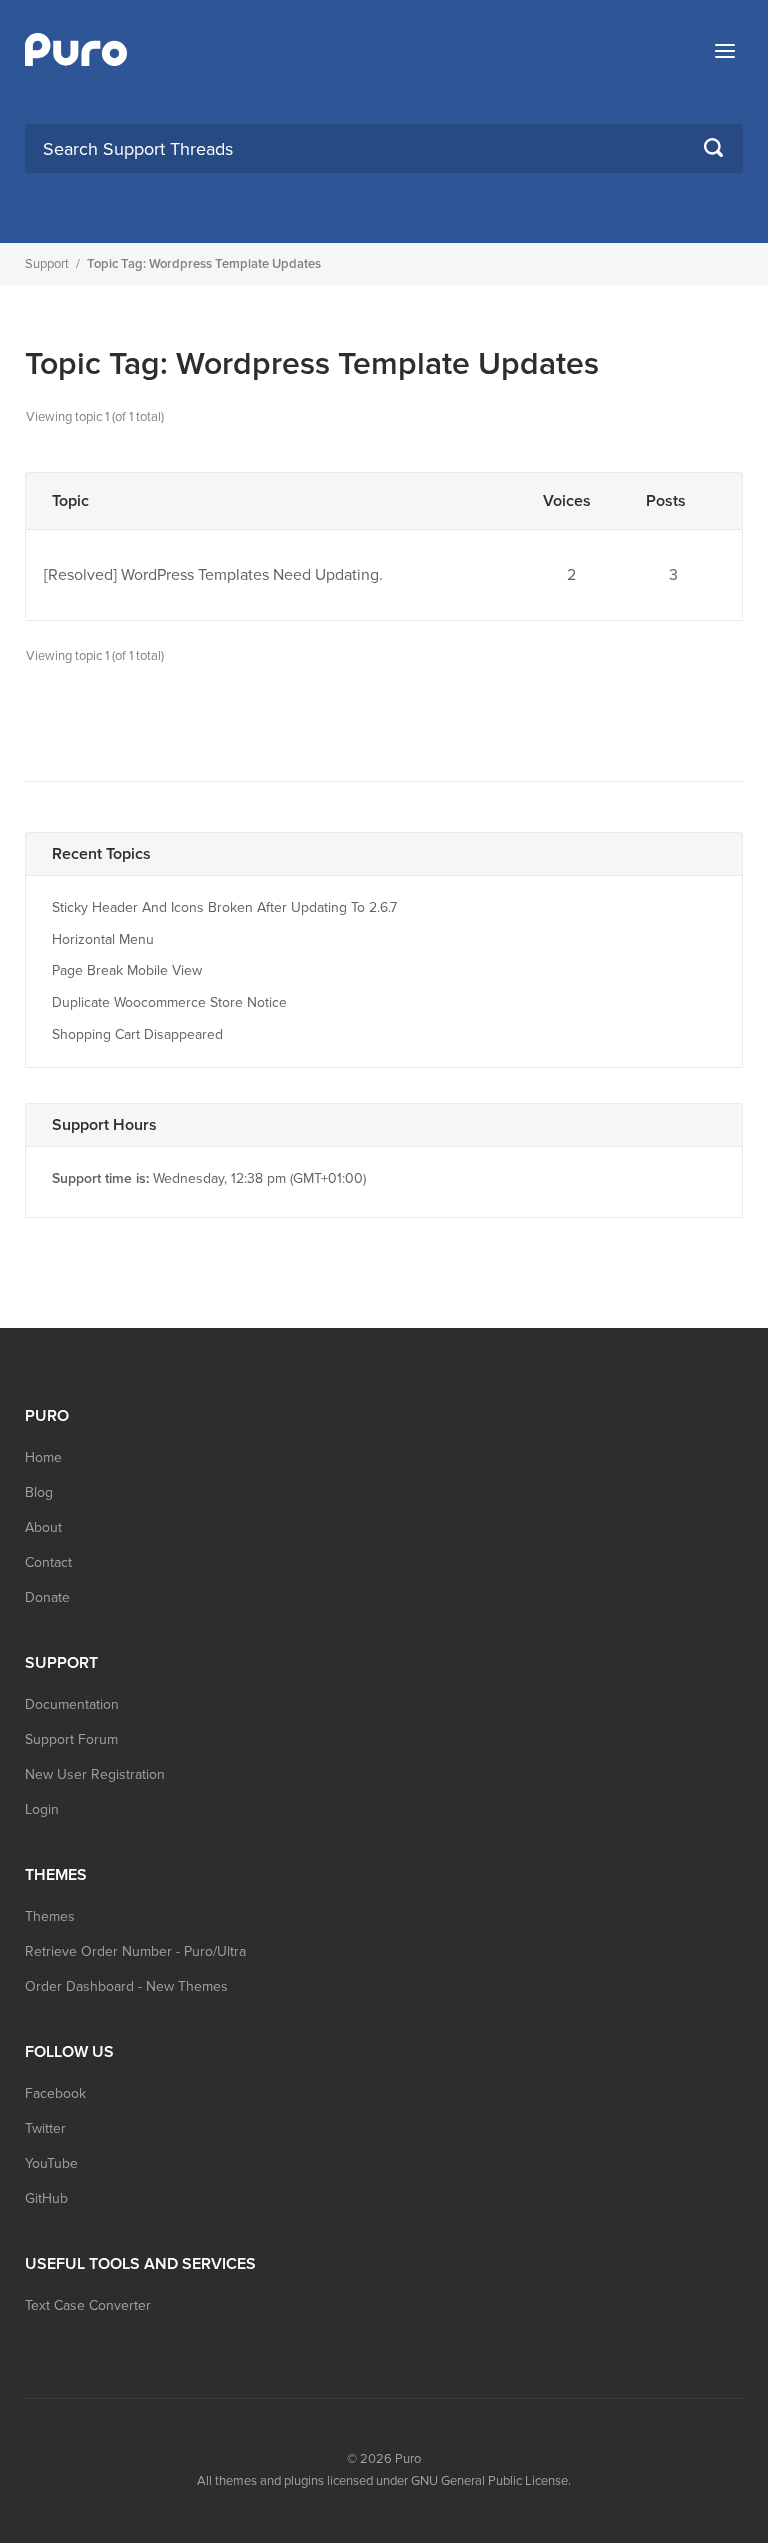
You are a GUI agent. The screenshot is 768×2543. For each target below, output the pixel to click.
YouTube (51, 2163)
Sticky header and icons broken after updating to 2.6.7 (224, 907)
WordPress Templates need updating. (252, 575)
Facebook (55, 2093)
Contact (48, 1562)
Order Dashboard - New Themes (126, 1986)
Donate (47, 1597)
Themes (50, 1916)
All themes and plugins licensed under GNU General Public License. (384, 2481)
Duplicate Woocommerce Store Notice (169, 1002)
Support (47, 264)
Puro (408, 2459)
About (43, 1527)
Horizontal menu (103, 939)
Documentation (72, 1704)
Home (43, 1457)
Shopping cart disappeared (137, 1034)
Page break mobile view (127, 970)
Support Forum (71, 1739)
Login (42, 1809)
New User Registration (95, 1774)
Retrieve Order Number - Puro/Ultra (135, 1951)
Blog (39, 1492)
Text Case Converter (88, 2305)
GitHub (46, 2198)
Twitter (45, 2128)
